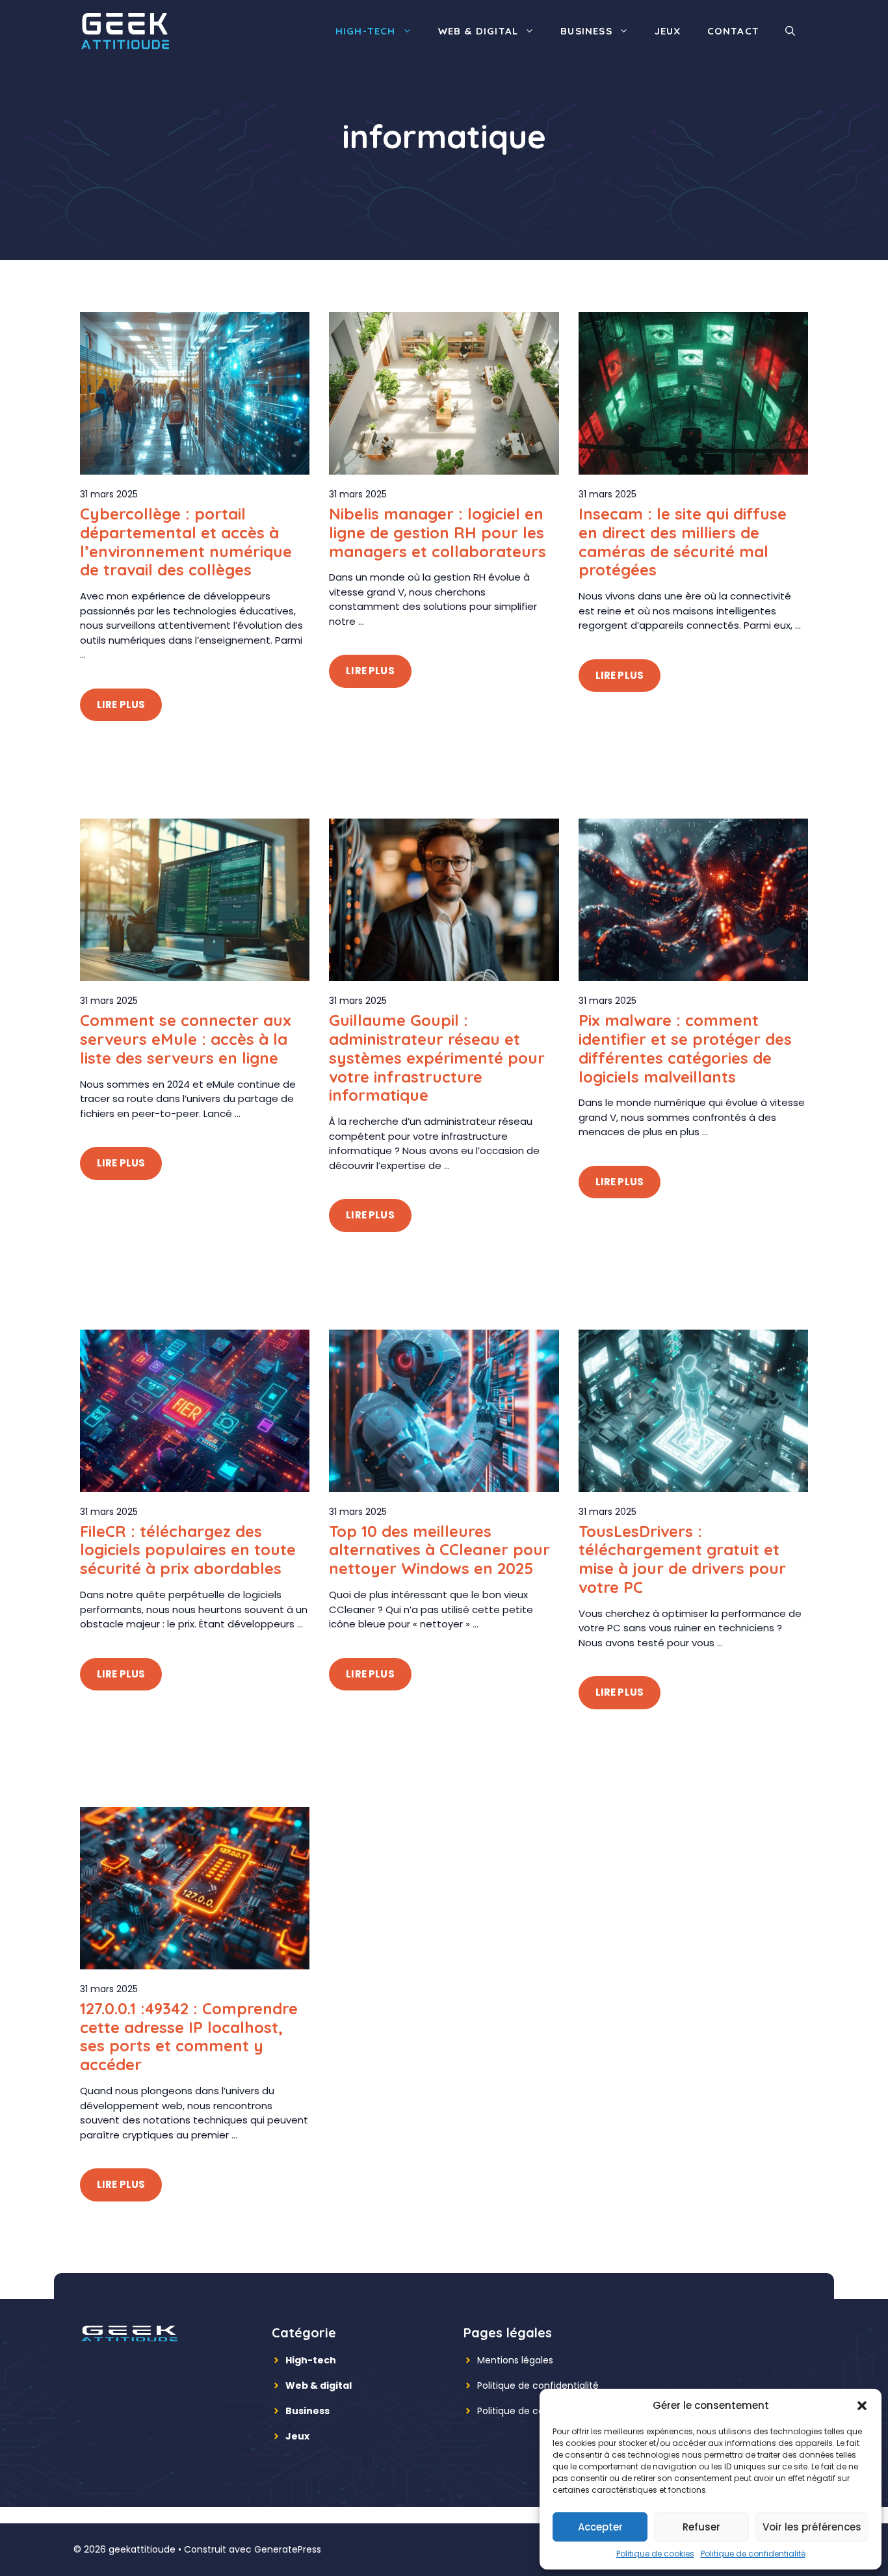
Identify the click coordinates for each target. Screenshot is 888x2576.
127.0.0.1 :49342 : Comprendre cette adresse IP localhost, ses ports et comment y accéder (189, 2036)
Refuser (701, 2527)
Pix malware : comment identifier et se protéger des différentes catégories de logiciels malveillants (685, 1048)
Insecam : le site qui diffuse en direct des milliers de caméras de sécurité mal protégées (683, 542)
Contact (733, 31)
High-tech (366, 31)
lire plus (121, 704)
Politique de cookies (655, 2554)
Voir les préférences (812, 2527)
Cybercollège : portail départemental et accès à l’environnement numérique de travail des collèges (186, 542)
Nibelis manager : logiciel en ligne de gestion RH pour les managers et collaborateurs (437, 532)
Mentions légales (515, 2360)
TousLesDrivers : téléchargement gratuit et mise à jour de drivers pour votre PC (682, 1559)
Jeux (668, 31)
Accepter (600, 2527)
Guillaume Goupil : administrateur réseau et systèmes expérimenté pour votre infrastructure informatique (437, 1058)
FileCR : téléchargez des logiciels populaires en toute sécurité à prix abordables (188, 1550)
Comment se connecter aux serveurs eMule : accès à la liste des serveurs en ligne (186, 1039)
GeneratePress (288, 2549)
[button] (862, 2406)
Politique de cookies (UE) (533, 2411)
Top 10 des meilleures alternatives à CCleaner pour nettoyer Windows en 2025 (439, 1550)
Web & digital (478, 31)
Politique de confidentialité (753, 2554)
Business (586, 31)
